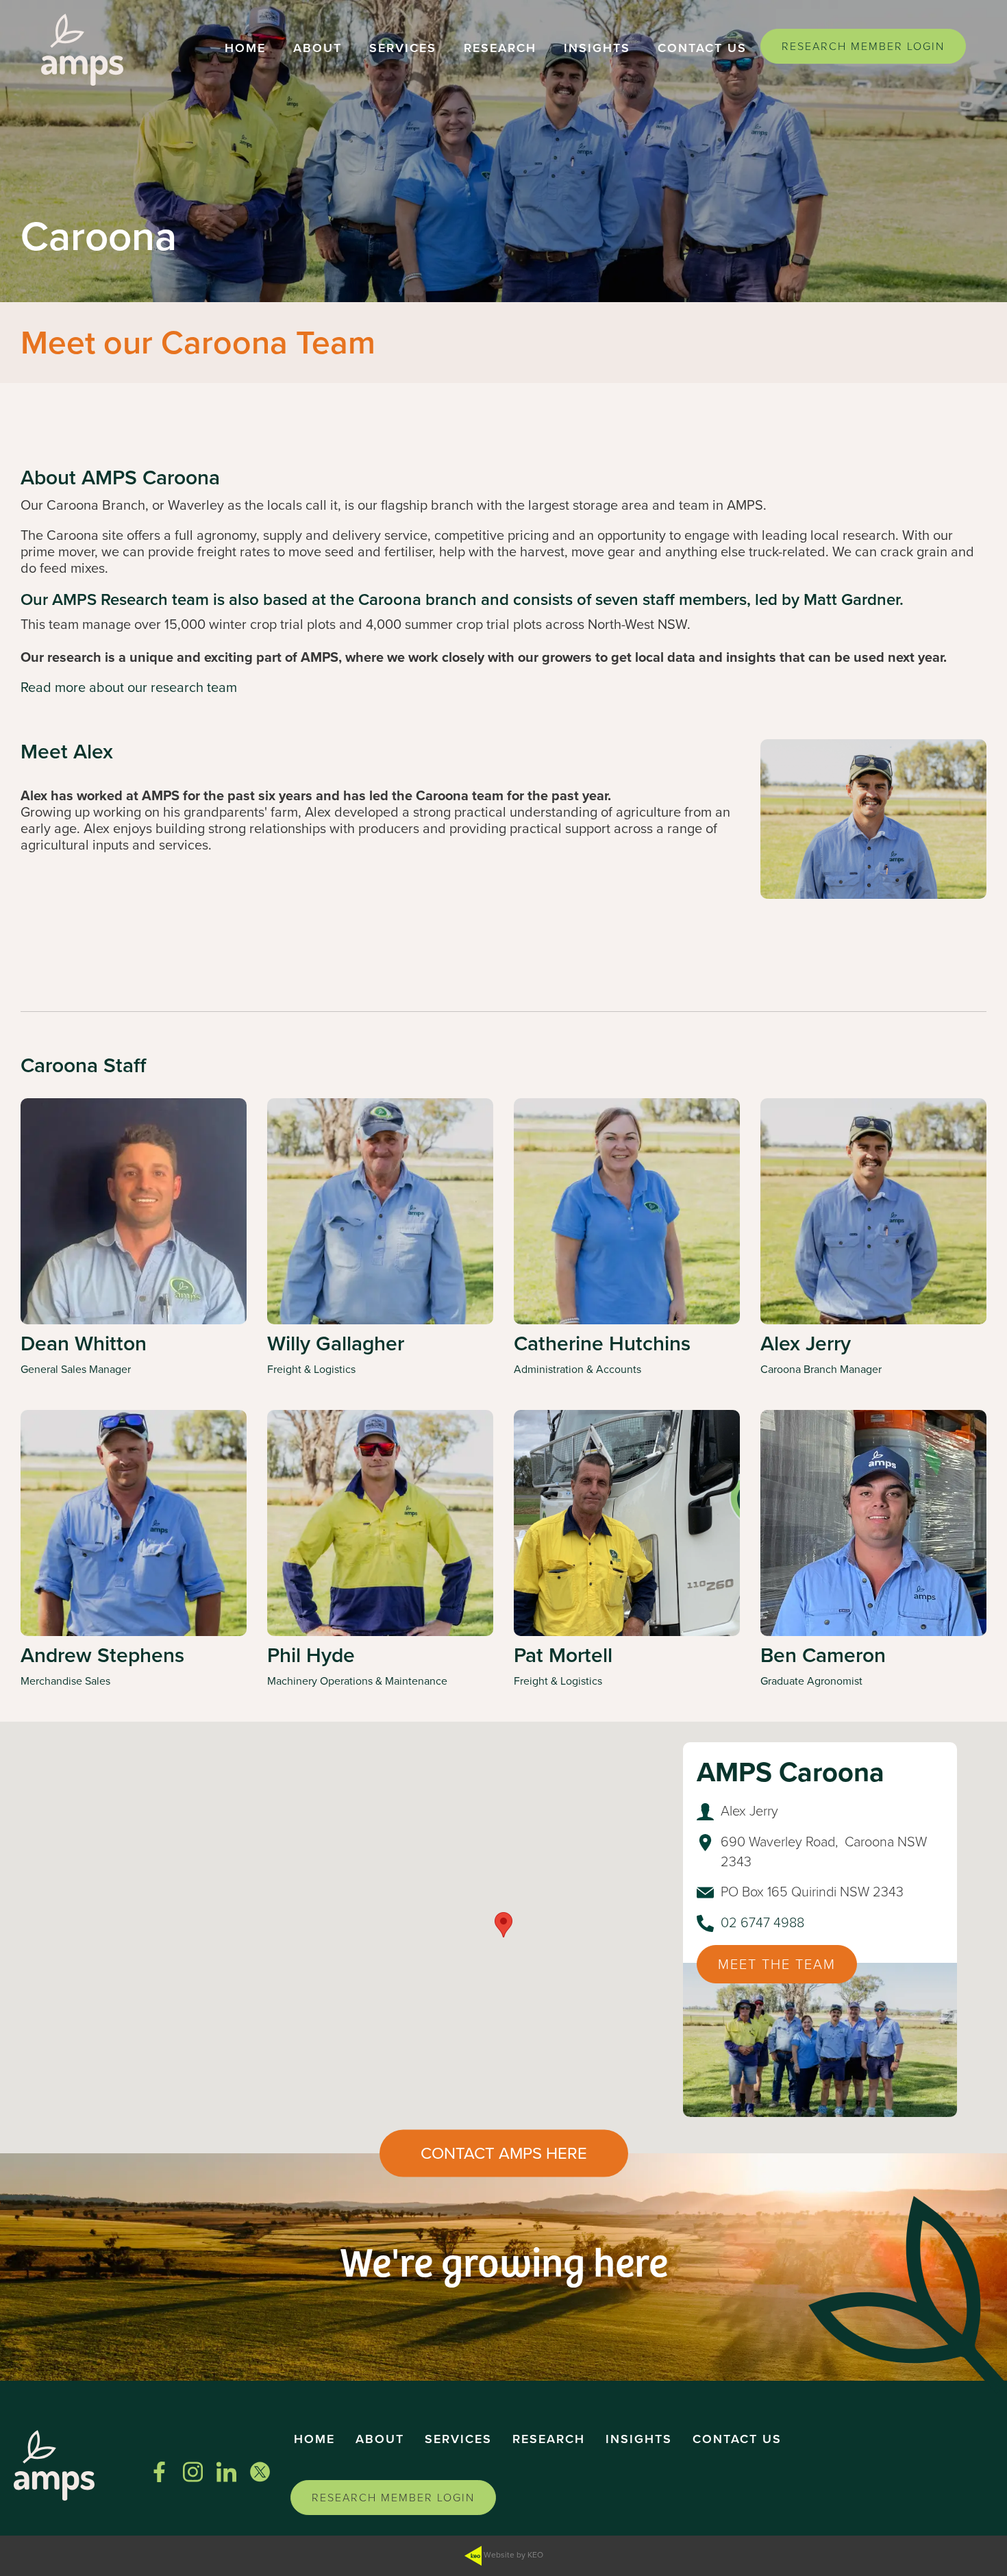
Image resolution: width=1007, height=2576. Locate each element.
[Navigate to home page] (82, 50)
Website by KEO (512, 2555)
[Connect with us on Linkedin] (226, 2472)
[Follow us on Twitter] (260, 2472)
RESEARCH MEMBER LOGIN (863, 46)
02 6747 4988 (762, 1922)
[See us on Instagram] (193, 2472)
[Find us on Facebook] (159, 2472)
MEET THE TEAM (777, 1964)
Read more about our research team (129, 687)
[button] (245, 50)
